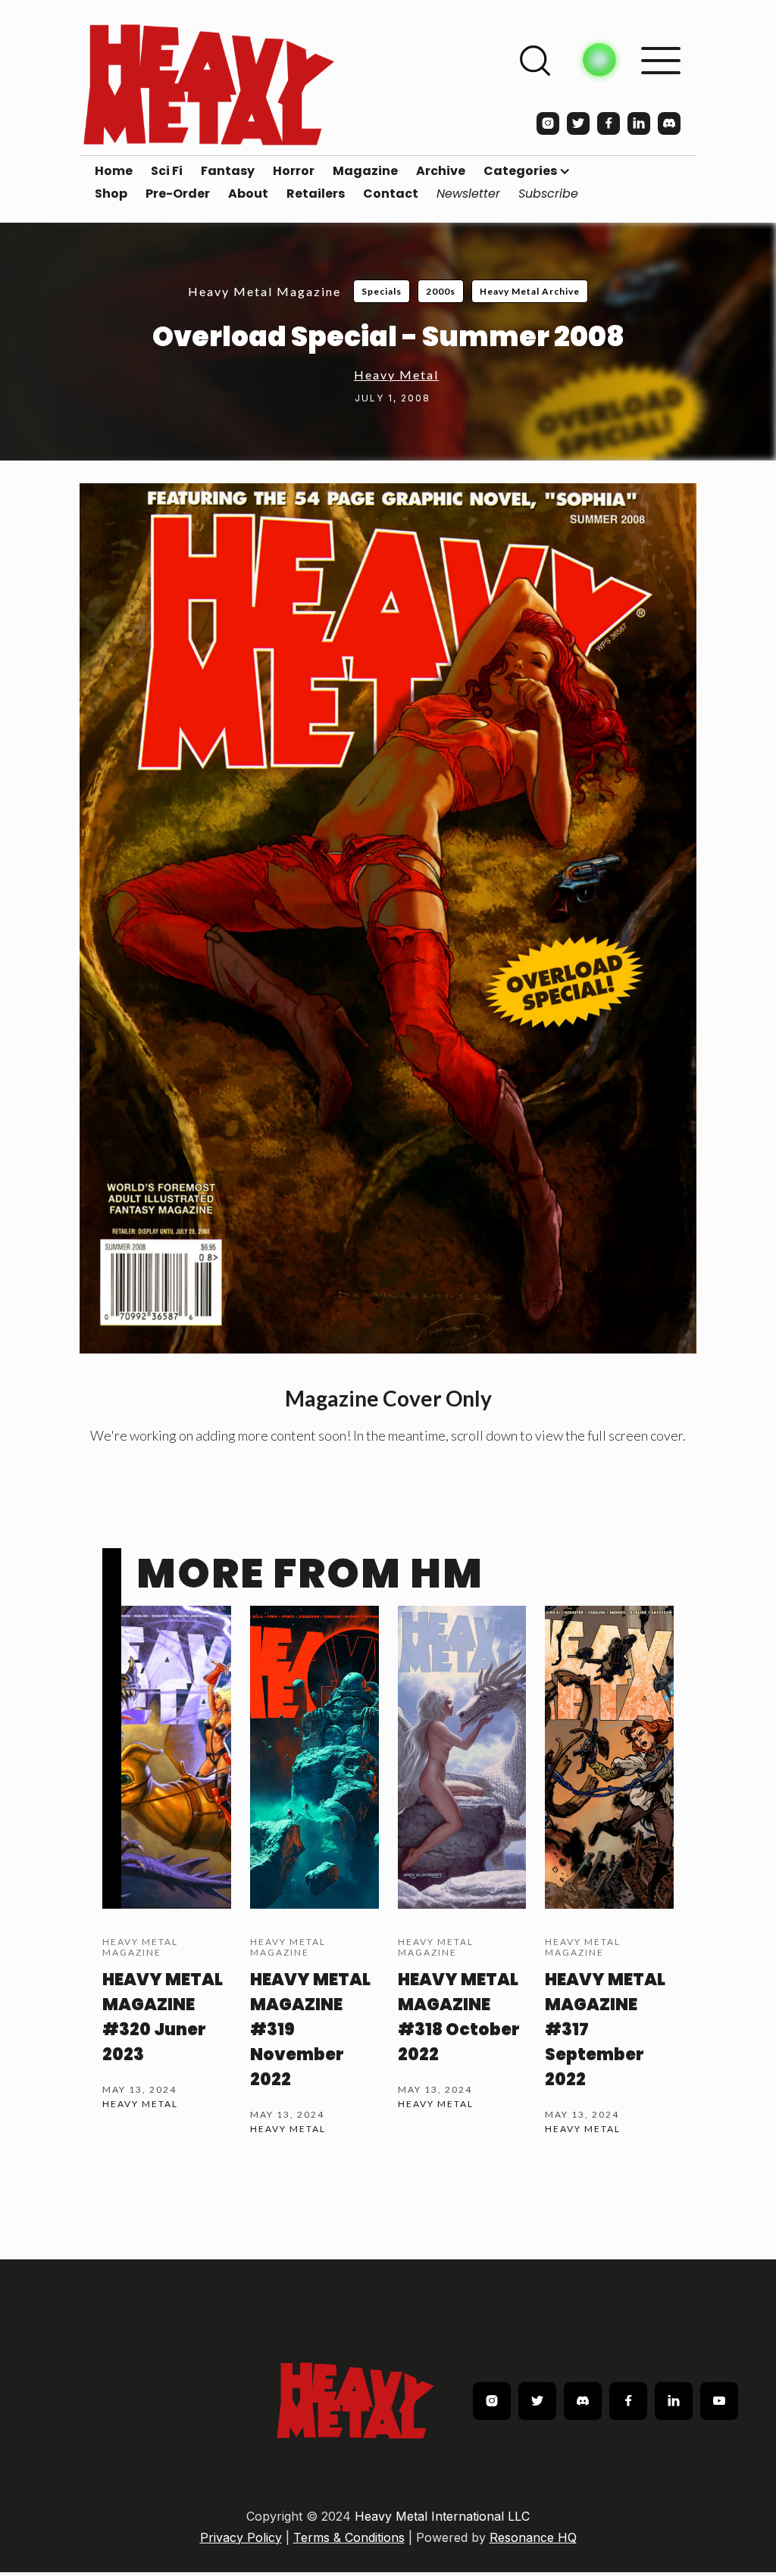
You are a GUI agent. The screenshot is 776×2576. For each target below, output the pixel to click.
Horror (294, 171)
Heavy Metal (396, 375)
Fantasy (228, 171)
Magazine (365, 171)
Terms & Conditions (349, 2537)
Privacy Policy (241, 2537)
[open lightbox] (388, 918)
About (248, 194)
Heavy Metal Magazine (264, 291)
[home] (209, 84)
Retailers (316, 194)
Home (114, 171)
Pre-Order (178, 194)
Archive (441, 171)
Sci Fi (167, 171)
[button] (527, 171)
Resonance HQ (533, 2537)
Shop (111, 194)
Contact (391, 194)
